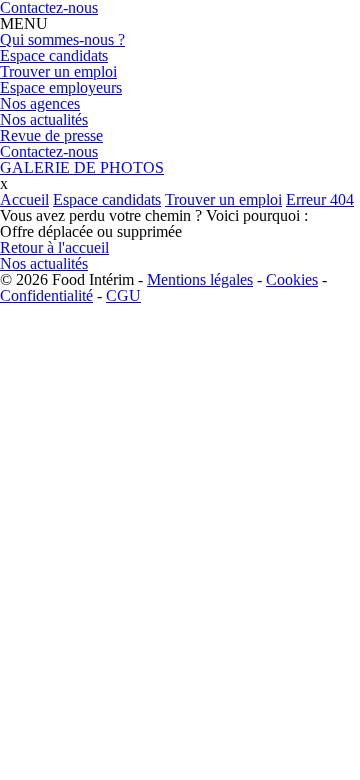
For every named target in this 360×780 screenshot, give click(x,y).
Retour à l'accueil (54, 247)
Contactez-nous (49, 151)
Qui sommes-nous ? (62, 39)
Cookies (292, 279)
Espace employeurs (61, 87)
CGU (123, 295)
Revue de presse (51, 135)
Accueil (24, 199)
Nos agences (40, 103)
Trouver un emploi (58, 71)
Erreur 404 (320, 199)
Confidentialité (46, 295)
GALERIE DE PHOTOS (82, 167)
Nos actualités (44, 119)
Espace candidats (54, 55)
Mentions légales (200, 279)
